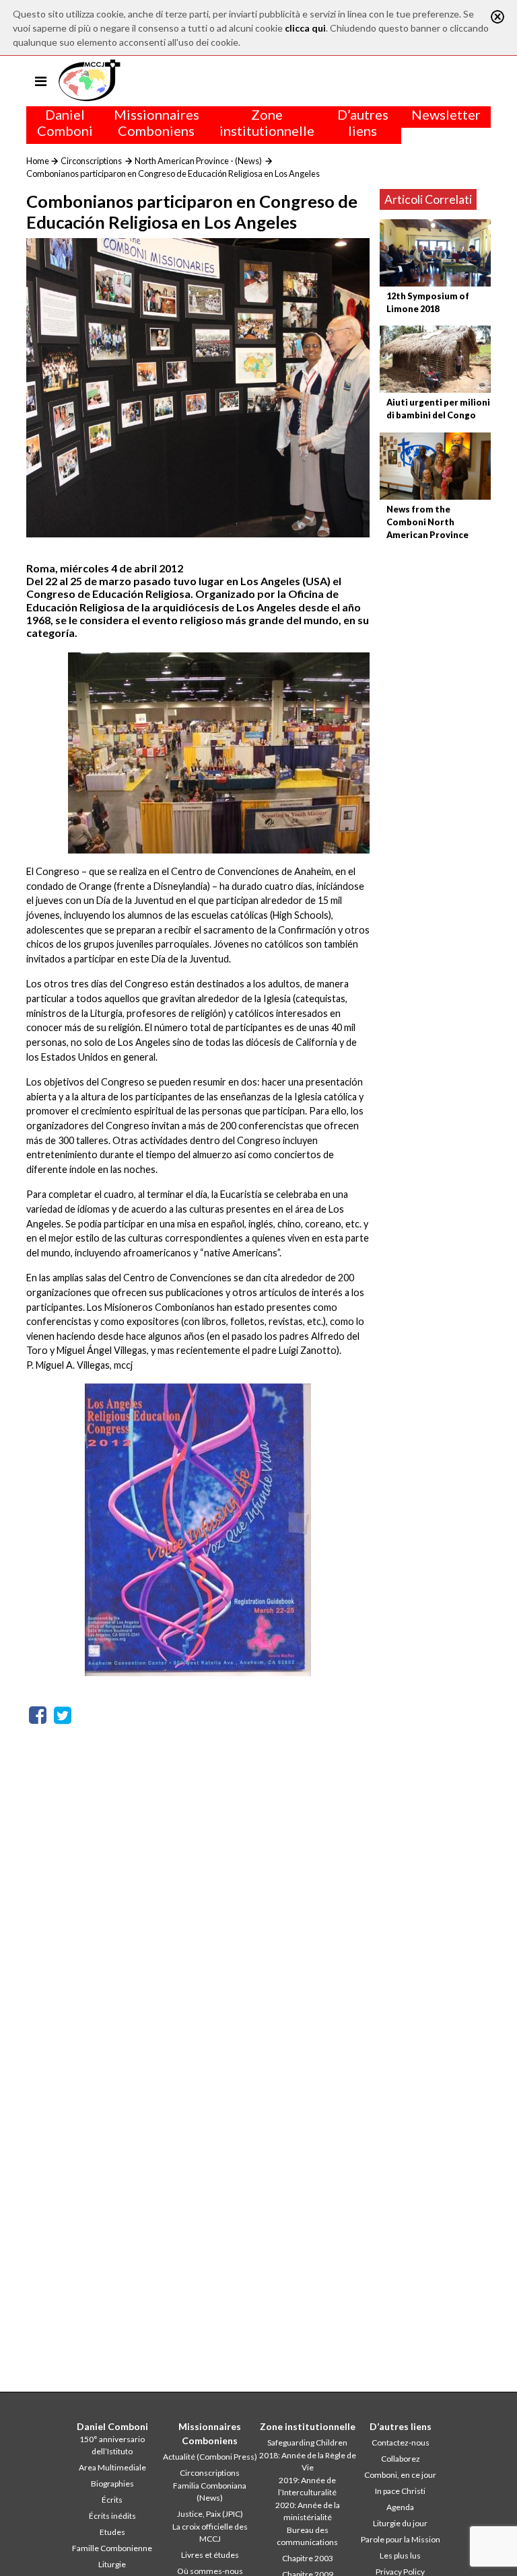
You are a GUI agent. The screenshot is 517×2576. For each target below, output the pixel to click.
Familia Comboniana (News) (210, 2492)
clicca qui (305, 28)
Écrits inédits (112, 2516)
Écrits (112, 2500)
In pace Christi (400, 2491)
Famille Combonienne (112, 2548)
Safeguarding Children (307, 2442)
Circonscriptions (91, 161)
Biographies (112, 2484)
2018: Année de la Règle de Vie (308, 2461)
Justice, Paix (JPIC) (210, 2514)
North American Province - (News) (198, 161)
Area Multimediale (112, 2467)
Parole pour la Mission (401, 2539)
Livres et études (210, 2555)
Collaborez (401, 2459)
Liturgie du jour (400, 2523)
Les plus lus (400, 2555)
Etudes (112, 2532)
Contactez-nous (401, 2442)
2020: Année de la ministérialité (308, 2511)
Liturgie (112, 2564)
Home (38, 161)
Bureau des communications (307, 2536)
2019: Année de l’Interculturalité (307, 2486)
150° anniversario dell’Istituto (112, 2445)
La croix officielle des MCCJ (210, 2533)
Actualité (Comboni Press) (210, 2457)
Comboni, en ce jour (400, 2475)
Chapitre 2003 (308, 2558)
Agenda (400, 2507)
